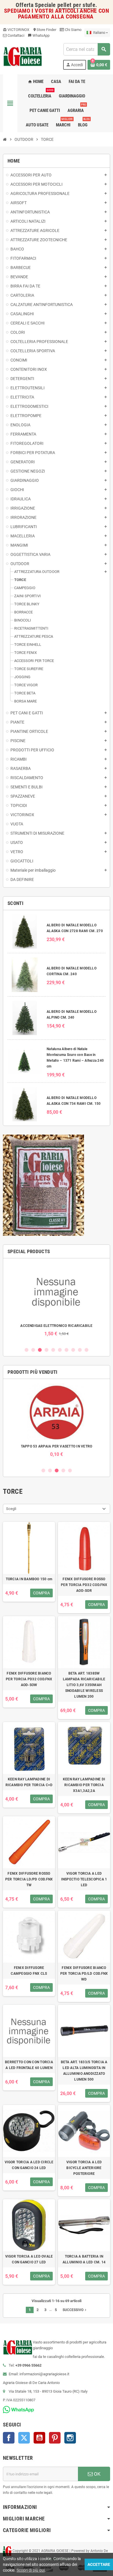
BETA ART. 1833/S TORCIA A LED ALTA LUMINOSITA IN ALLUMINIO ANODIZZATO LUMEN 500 (84, 2071)
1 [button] (27, 1350)
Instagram (70, 2438)
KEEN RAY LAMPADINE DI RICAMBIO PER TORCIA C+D (29, 1782)
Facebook (9, 2438)
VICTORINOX (16, 30)
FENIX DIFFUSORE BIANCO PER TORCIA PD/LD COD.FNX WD (84, 1974)
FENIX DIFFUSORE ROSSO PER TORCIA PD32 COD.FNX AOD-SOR (84, 1585)
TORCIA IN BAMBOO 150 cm (29, 1579)
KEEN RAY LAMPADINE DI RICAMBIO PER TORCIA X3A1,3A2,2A (84, 1785)
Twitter (24, 2438)
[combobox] (87, 49)
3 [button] (40, 1350)
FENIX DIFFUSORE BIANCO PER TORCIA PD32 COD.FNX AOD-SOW (29, 1679)
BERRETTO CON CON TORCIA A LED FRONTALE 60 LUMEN (29, 2065)
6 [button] (60, 1350)
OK (97, 2474)
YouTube (39, 2438)
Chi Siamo (73, 30)
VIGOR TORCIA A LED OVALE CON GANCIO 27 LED (29, 2259)
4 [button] (47, 1350)
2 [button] (33, 1350)
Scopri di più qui (31, 2570)
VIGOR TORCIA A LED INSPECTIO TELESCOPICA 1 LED (84, 1879)
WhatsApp (39, 35)
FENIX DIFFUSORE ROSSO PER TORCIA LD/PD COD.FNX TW (29, 1879)
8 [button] (73, 1350)
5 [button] (53, 1350)
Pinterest (55, 2438)
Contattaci (16, 35)
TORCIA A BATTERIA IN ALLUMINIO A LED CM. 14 (84, 2259)
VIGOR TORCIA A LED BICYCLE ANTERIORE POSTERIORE (84, 2168)
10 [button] (86, 1350)
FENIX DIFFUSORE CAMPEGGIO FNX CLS (29, 1971)
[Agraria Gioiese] (23, 56)
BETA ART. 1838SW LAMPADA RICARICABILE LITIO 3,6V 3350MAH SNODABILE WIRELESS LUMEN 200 (84, 1685)
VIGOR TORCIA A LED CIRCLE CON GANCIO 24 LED (29, 2165)
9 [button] (80, 1350)
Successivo (75, 2310)
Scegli (11, 1509)
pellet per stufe (76, 5)
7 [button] (66, 1350)
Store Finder (44, 30)
